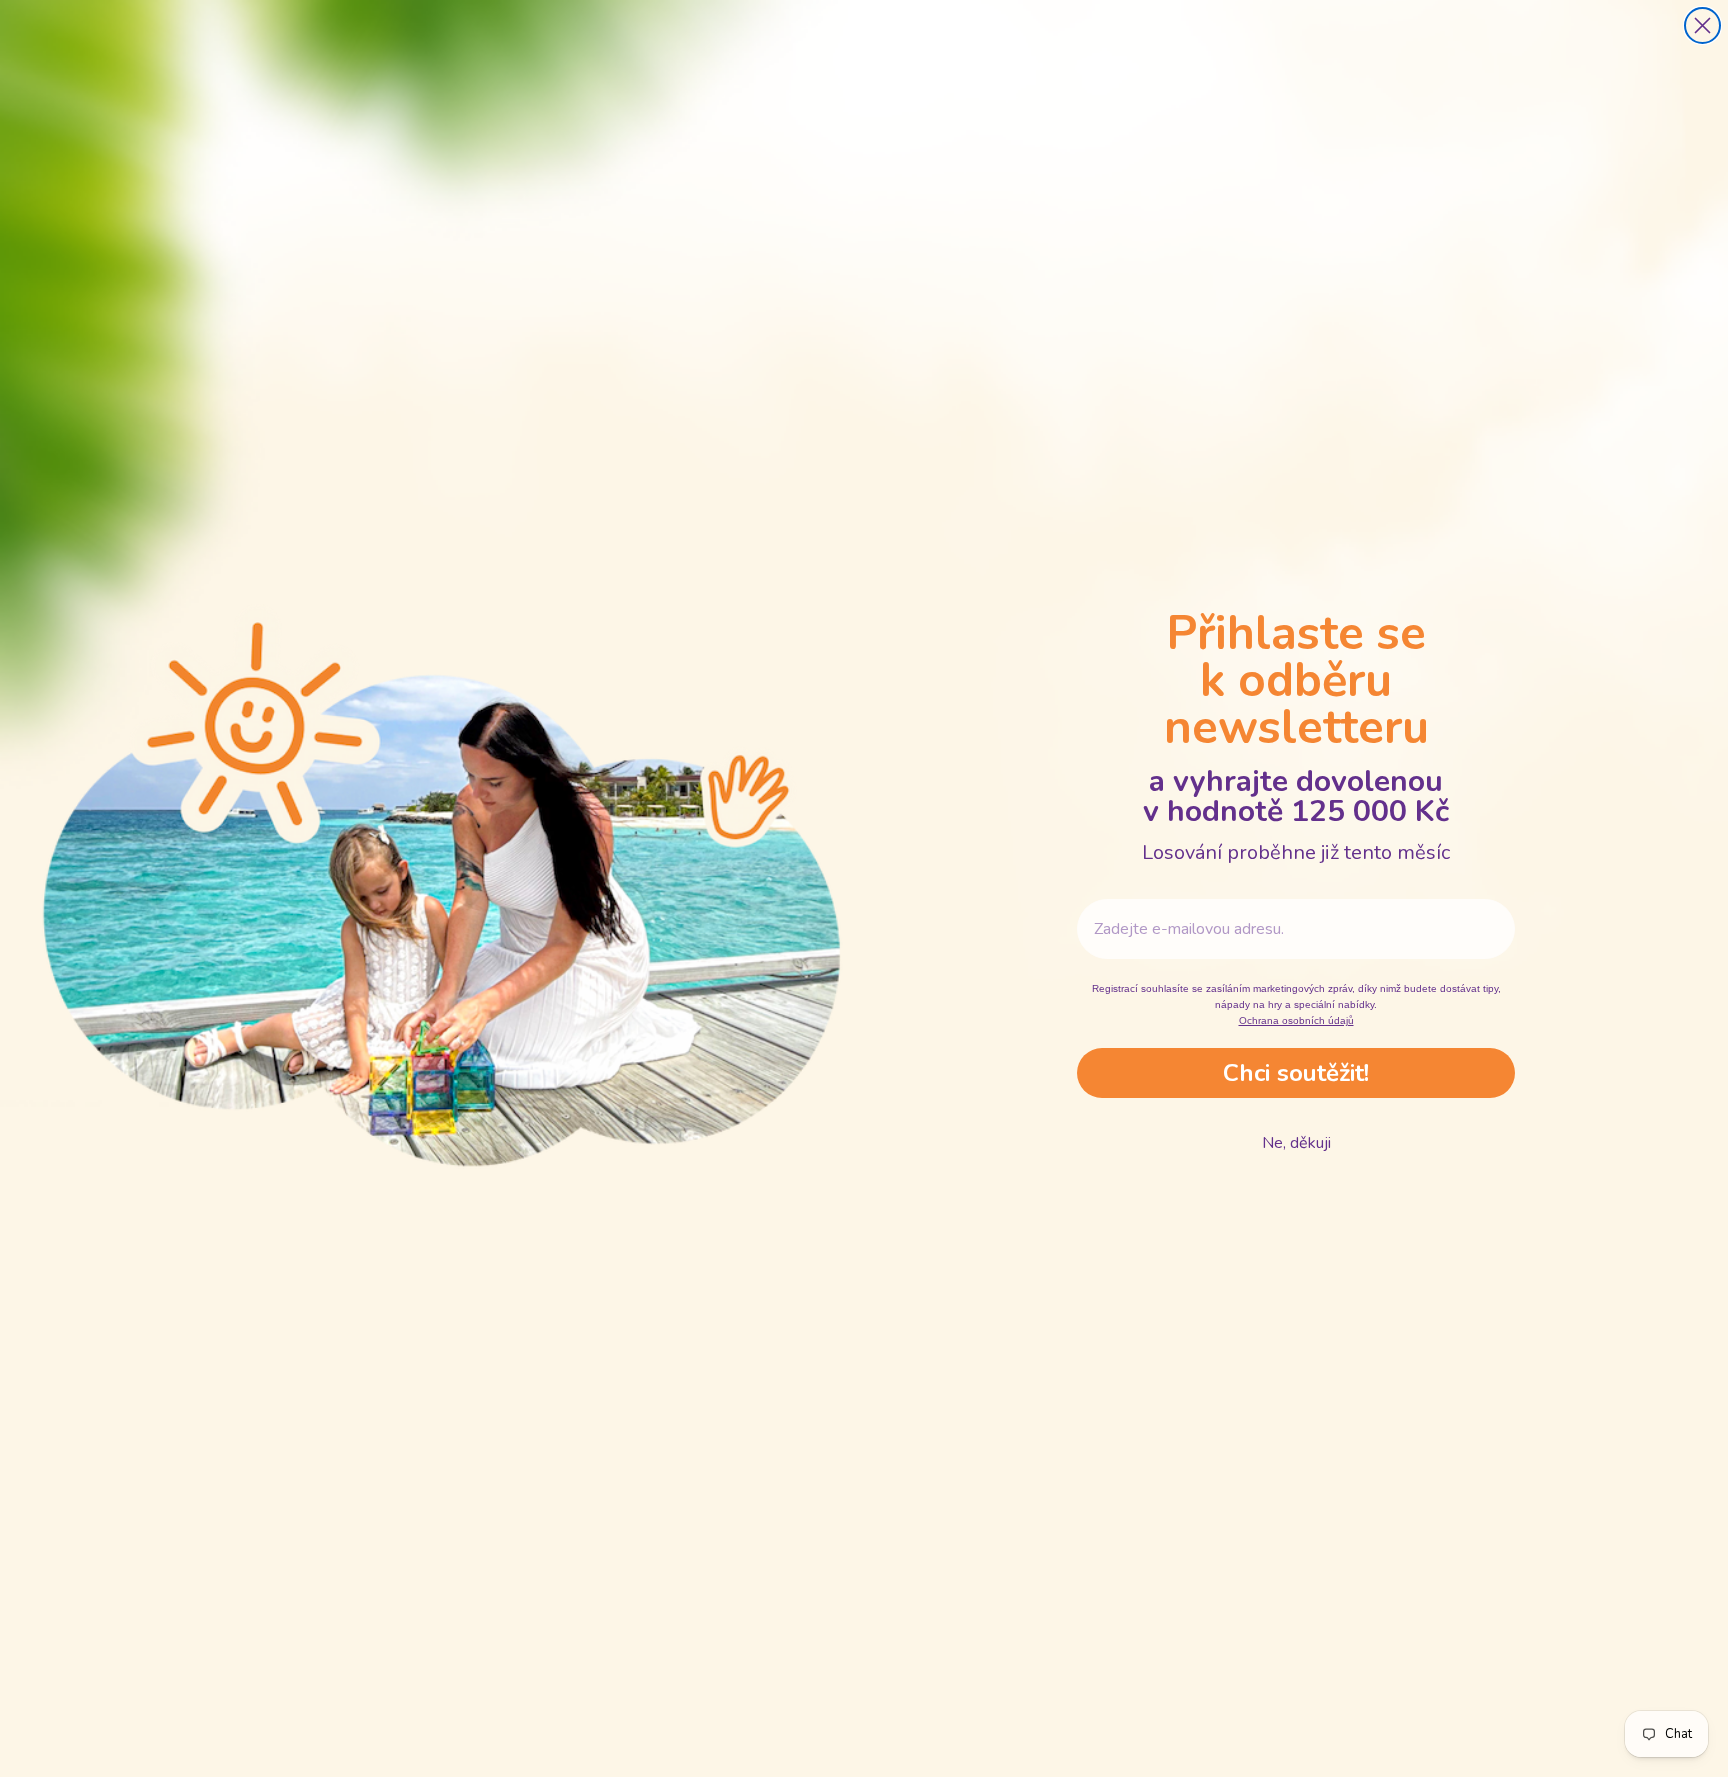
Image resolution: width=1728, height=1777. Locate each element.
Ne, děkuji (1296, 1143)
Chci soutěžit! (1296, 1073)
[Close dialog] (1702, 25)
